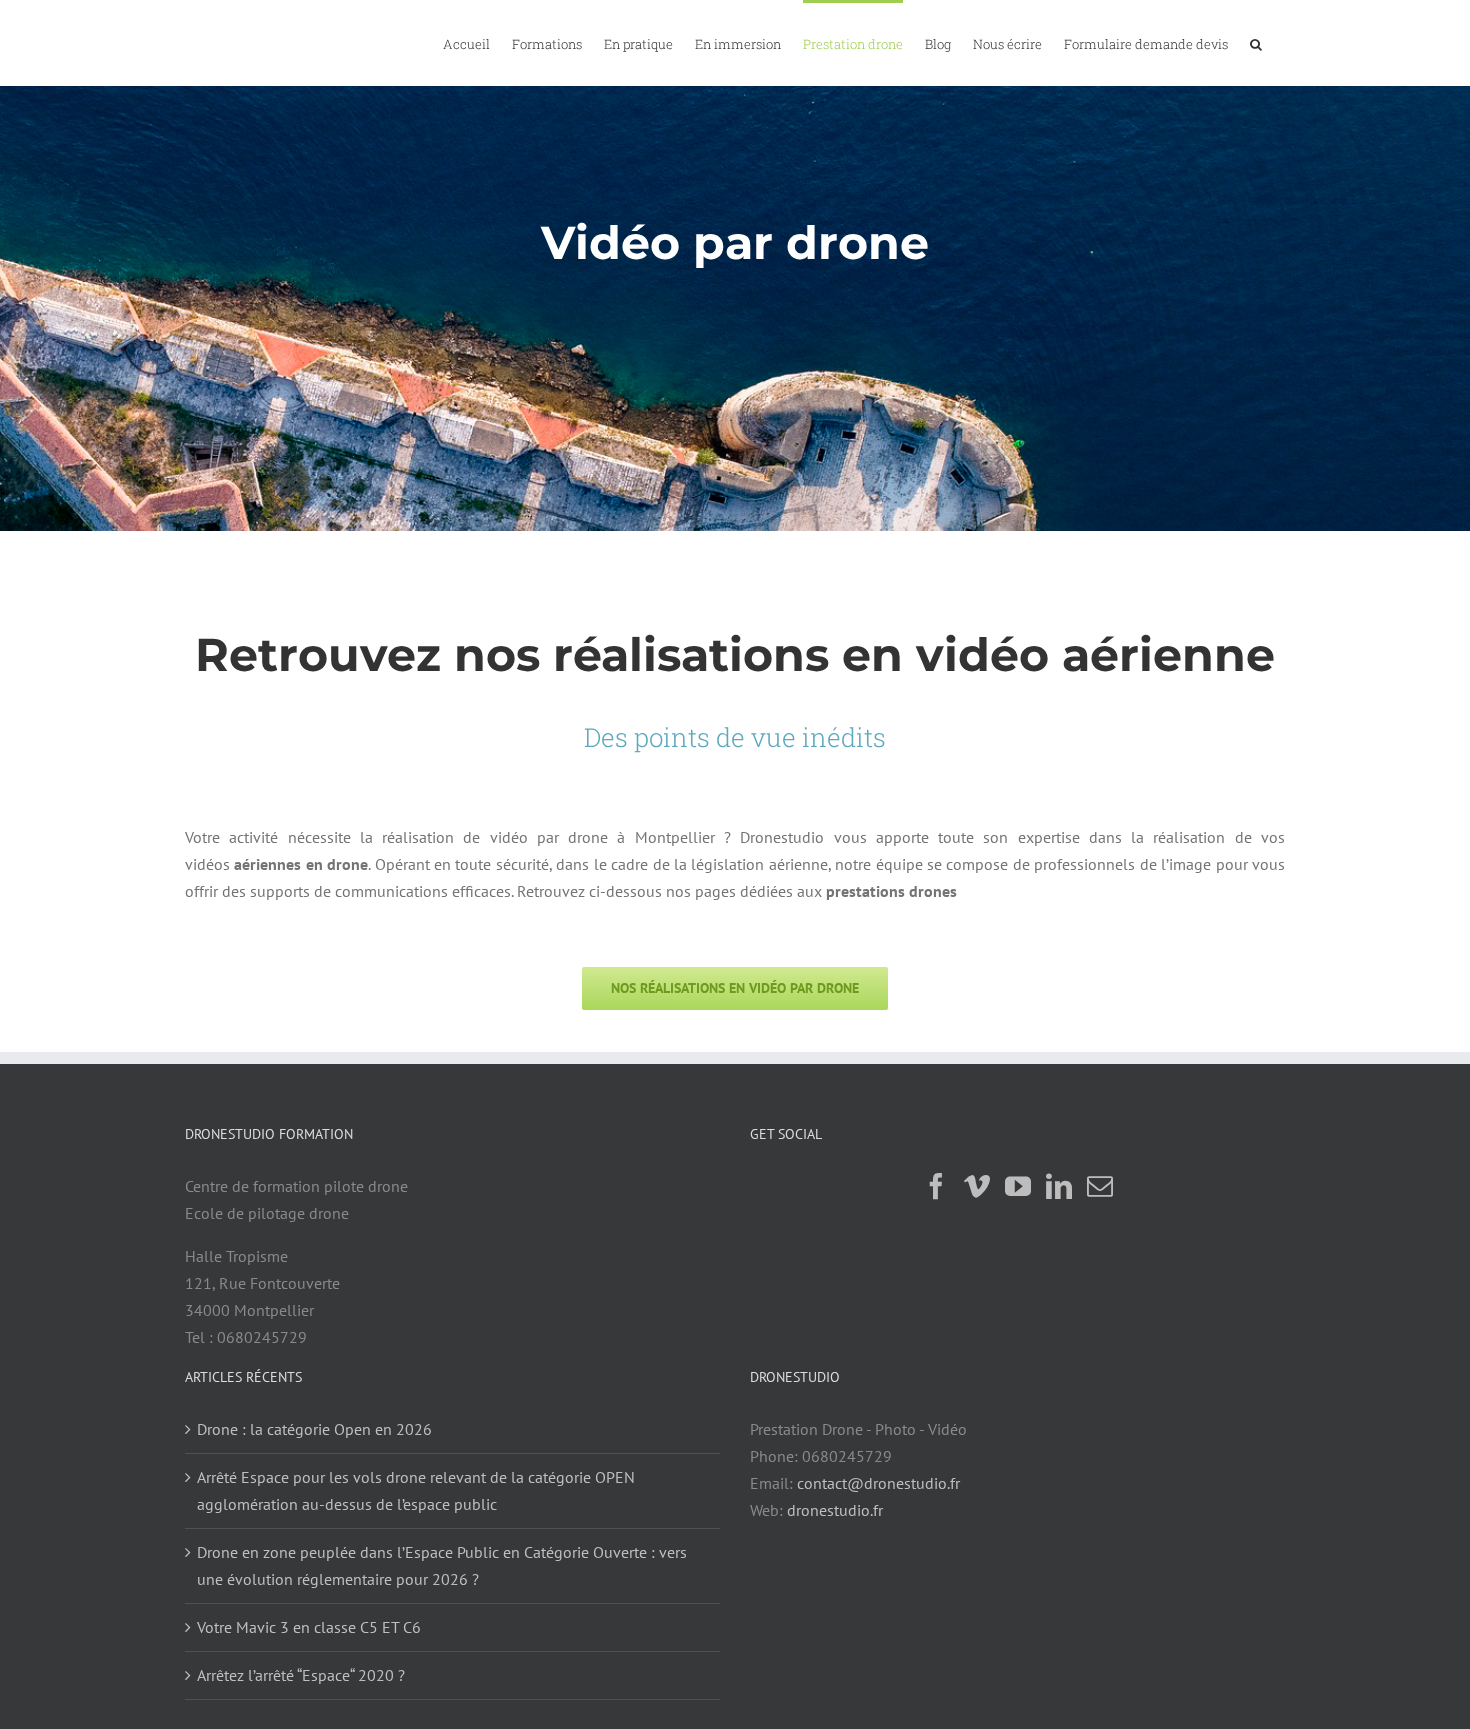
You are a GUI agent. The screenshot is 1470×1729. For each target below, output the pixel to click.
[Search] (1256, 43)
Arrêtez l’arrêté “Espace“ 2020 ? (301, 1675)
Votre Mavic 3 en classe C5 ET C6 (309, 1627)
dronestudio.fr (835, 1510)
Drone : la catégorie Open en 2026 (314, 1429)
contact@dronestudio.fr (878, 1483)
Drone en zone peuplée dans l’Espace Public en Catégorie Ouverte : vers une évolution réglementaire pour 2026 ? (442, 1565)
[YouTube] (1018, 1186)
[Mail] (1100, 1186)
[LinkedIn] (1059, 1186)
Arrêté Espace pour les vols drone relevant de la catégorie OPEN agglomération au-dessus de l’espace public (416, 1490)
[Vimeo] (977, 1186)
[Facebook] (936, 1186)
